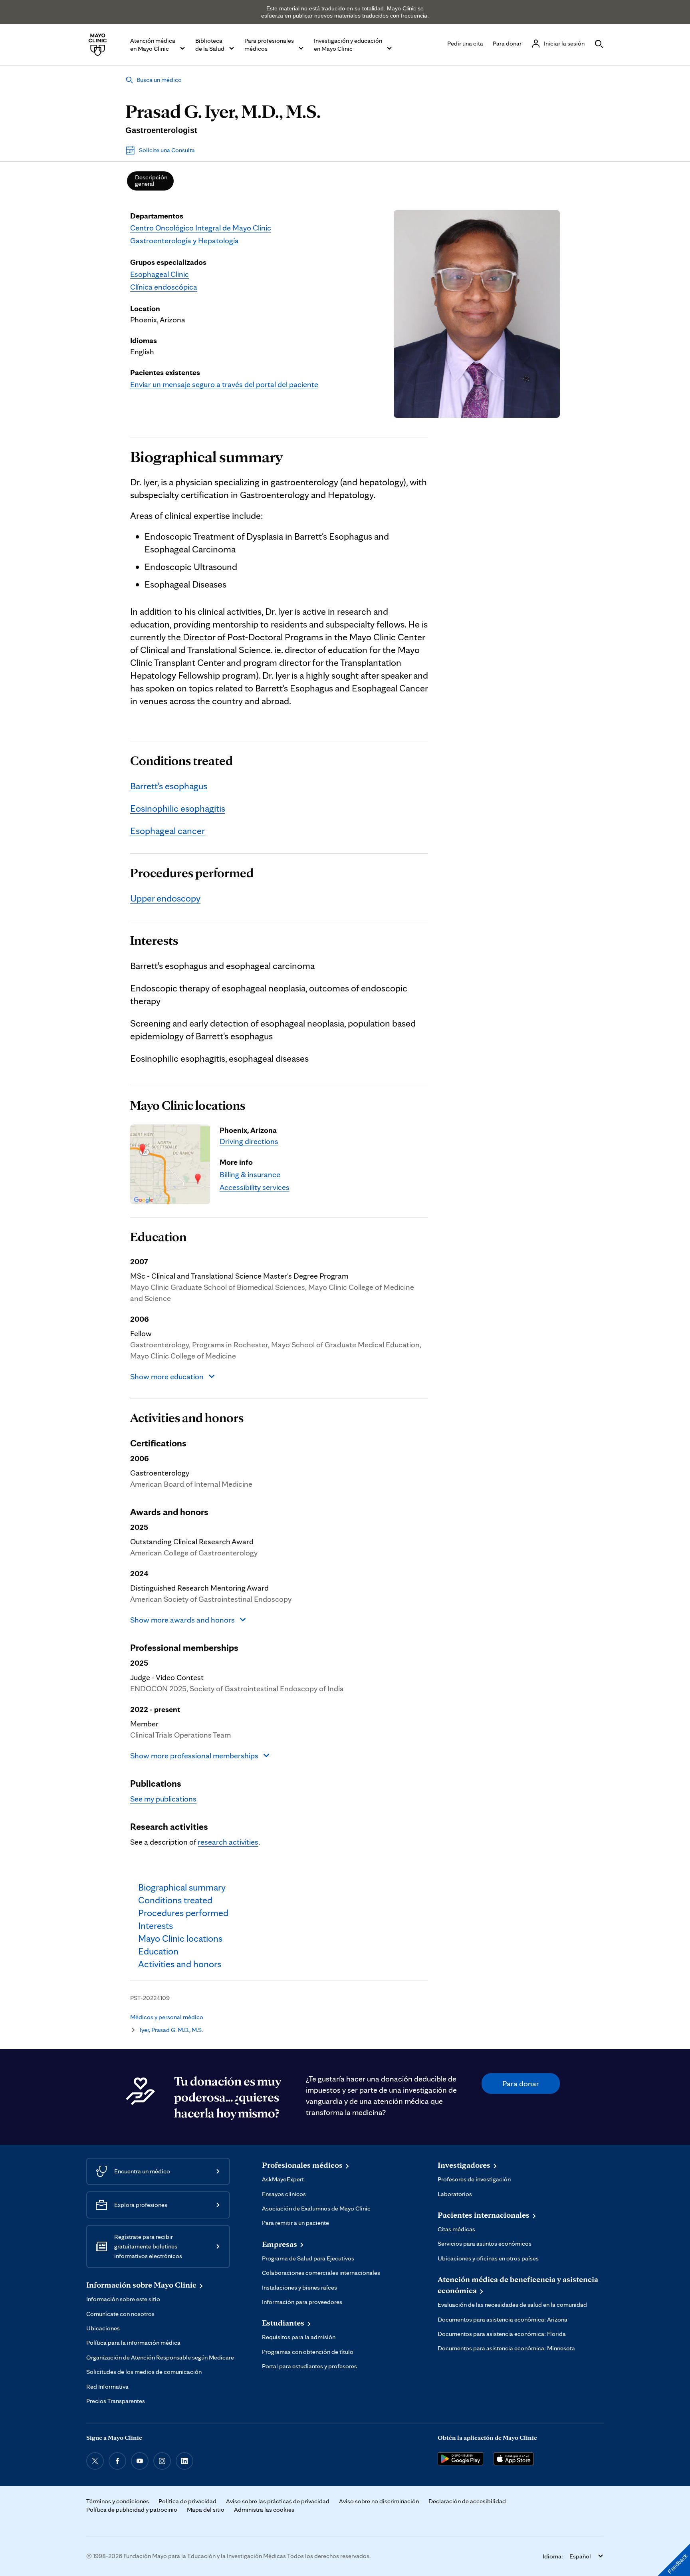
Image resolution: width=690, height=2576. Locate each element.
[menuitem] (150, 181)
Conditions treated (181, 761)
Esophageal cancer (168, 831)
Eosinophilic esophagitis (178, 808)
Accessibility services (255, 1187)
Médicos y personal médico (167, 2017)
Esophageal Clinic (160, 274)
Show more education (167, 1376)
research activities (228, 1842)
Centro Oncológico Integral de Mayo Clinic (201, 228)
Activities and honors (187, 1418)
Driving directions (249, 1141)
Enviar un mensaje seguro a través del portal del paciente (224, 384)
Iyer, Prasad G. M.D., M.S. (171, 2030)
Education (158, 1237)
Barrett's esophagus (169, 786)
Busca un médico (159, 80)
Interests (154, 940)
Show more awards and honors (182, 1620)
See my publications (163, 1799)
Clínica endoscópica (164, 287)
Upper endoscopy (165, 898)
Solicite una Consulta (167, 150)
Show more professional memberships (194, 1756)
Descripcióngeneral (151, 180)
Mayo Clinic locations (188, 1105)
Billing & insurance (250, 1174)
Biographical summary (206, 457)
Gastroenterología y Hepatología (184, 240)
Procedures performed (192, 873)
